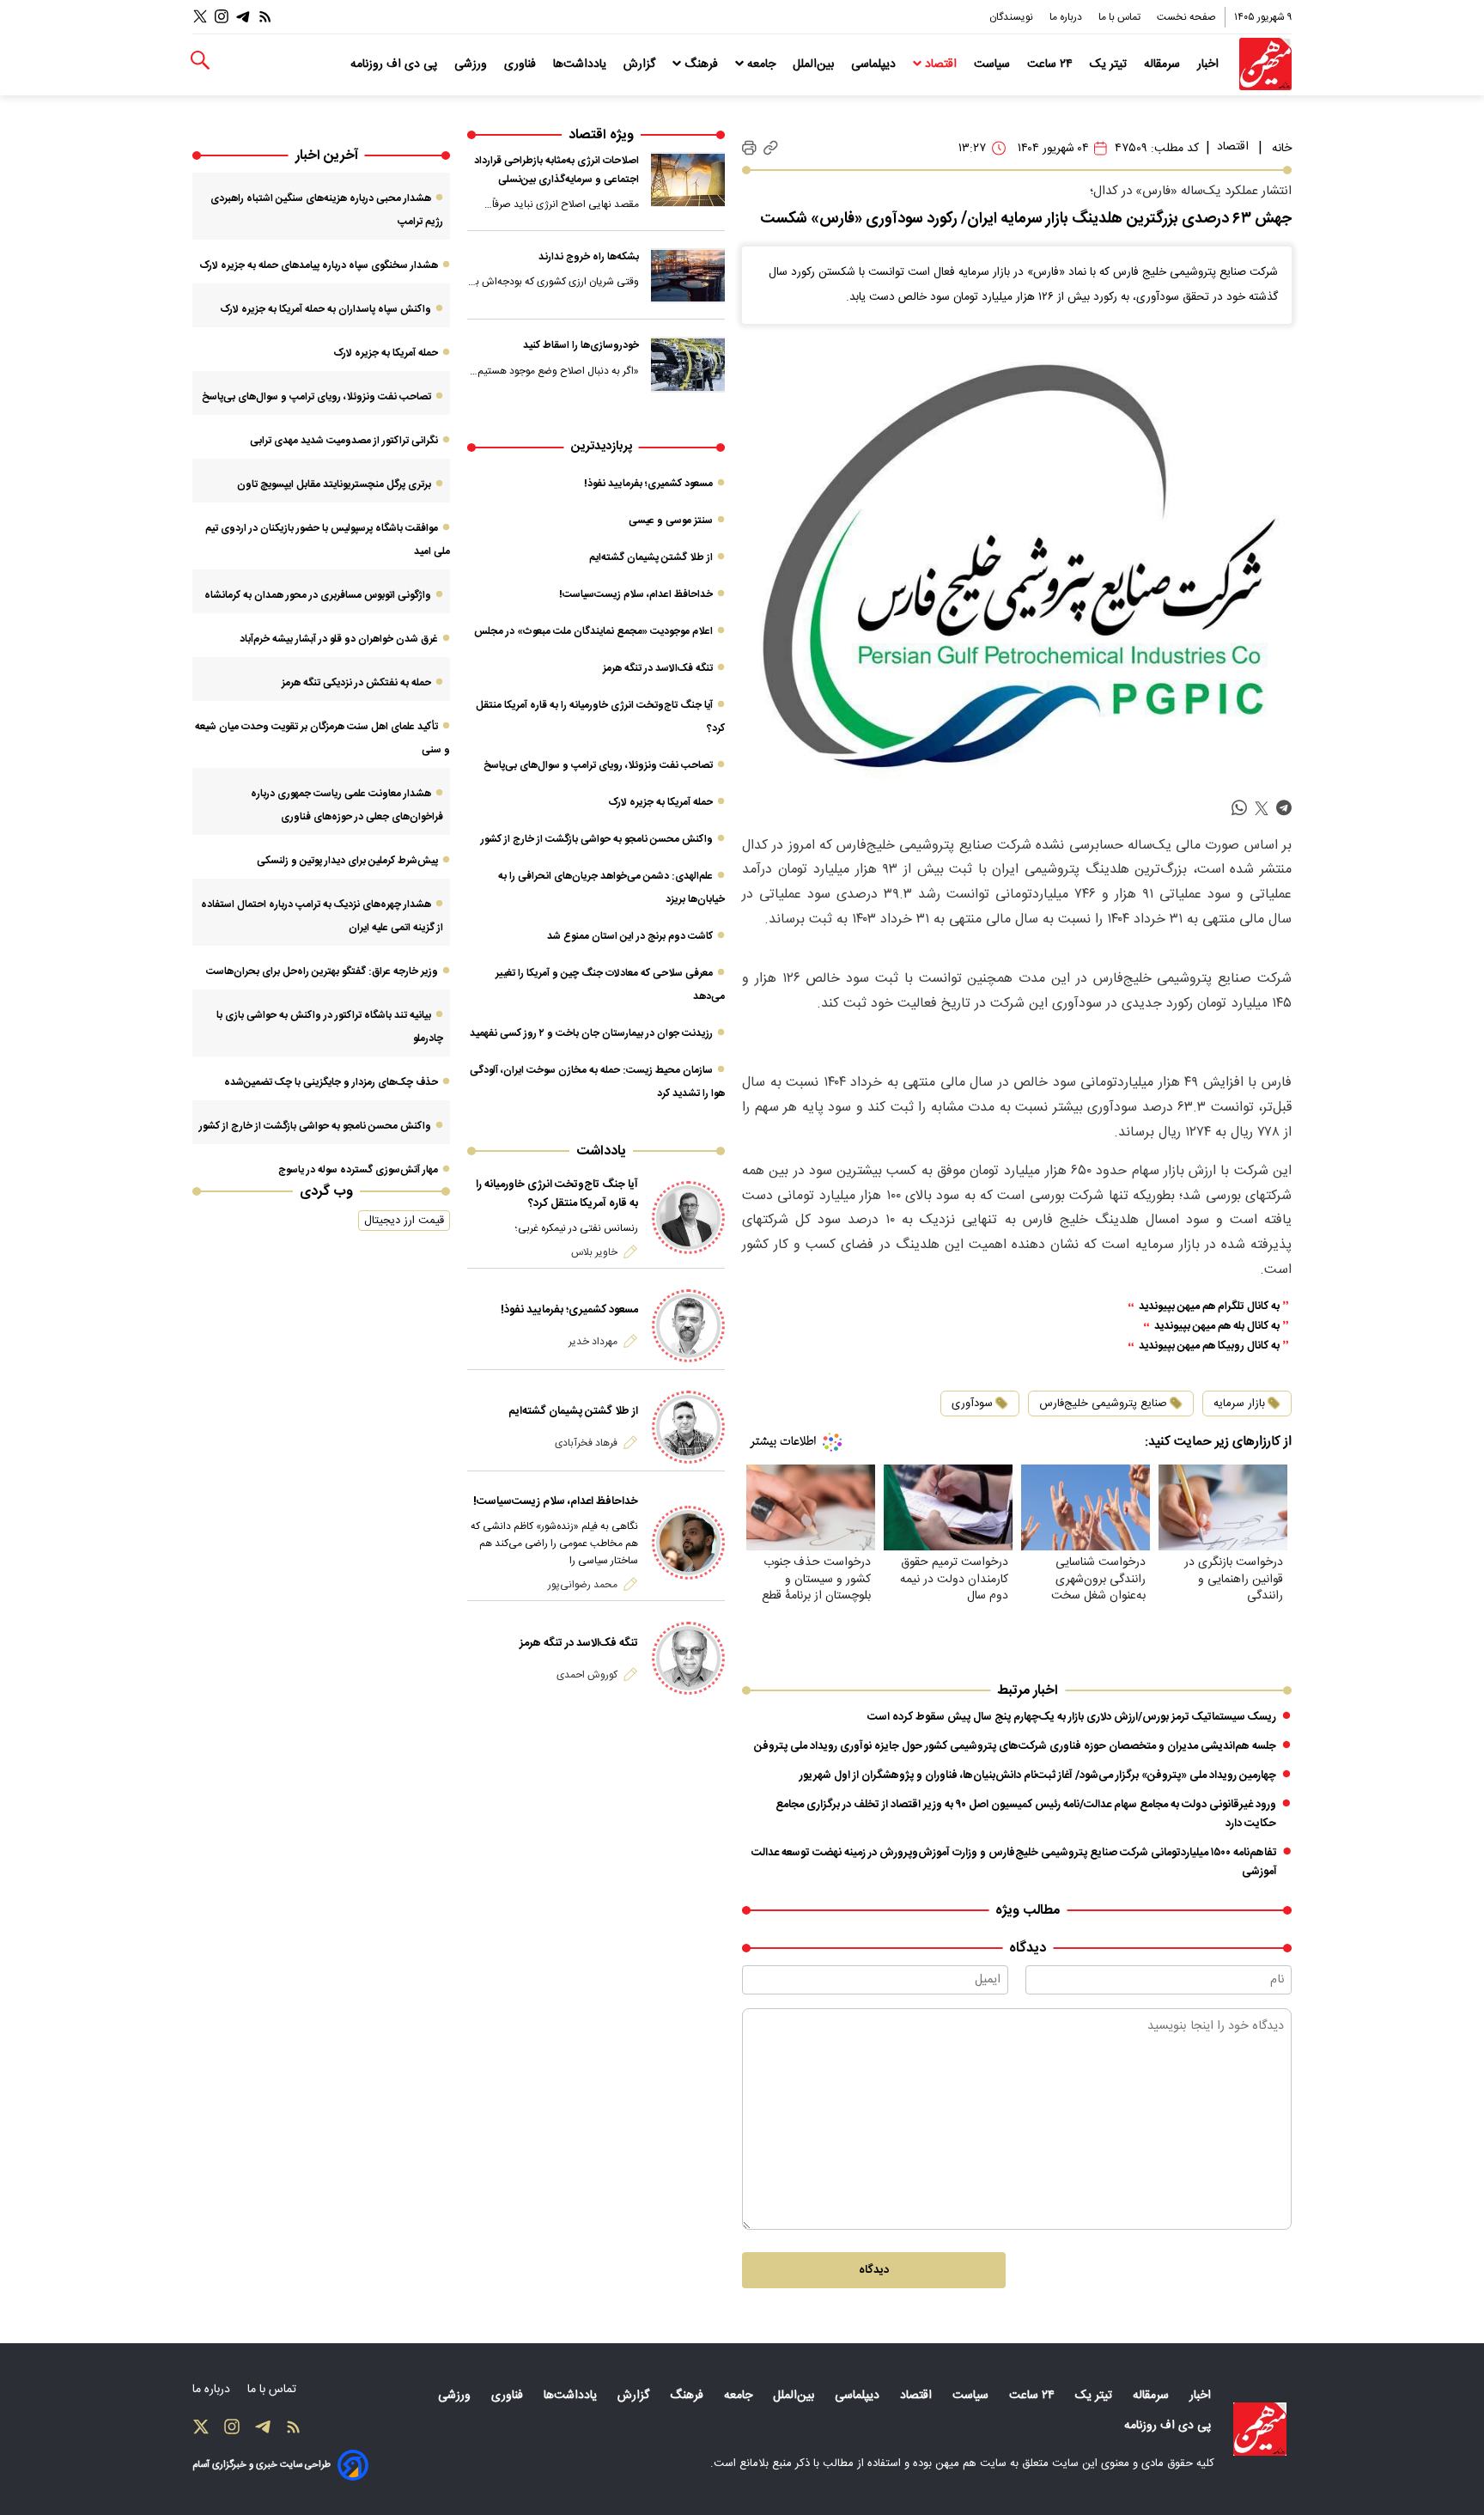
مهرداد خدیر (593, 1342)
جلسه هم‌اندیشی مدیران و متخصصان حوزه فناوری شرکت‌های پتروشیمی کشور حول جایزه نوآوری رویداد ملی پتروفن (1015, 1746)
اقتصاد (941, 64)
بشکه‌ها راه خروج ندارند (589, 257)
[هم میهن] (1265, 64)
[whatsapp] (1239, 809)
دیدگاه (874, 2270)
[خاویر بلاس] (688, 1218)
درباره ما (1067, 17)
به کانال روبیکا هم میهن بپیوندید (1209, 1346)
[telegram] (1284, 809)
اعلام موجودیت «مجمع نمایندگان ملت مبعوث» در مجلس (593, 631)
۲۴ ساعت (1052, 64)
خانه (1282, 149)
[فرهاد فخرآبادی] (688, 1427)
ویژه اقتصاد (601, 135)
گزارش (641, 64)
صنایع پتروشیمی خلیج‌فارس (1103, 1404)
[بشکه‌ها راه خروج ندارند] (688, 276)
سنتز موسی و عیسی (671, 521)
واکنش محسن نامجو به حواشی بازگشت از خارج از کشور (597, 839)
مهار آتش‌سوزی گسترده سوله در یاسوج (358, 1170)
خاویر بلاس (594, 1252)
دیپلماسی (875, 64)
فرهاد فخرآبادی (586, 1443)
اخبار (1210, 64)
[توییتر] (200, 17)
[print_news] (749, 149)
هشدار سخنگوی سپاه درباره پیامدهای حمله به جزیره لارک (319, 265)
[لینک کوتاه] (771, 148)
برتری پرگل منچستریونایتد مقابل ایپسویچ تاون (334, 484)
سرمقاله (1164, 64)
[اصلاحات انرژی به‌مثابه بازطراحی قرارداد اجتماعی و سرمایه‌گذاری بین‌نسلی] (688, 180)
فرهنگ (701, 64)
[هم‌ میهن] (1260, 2429)
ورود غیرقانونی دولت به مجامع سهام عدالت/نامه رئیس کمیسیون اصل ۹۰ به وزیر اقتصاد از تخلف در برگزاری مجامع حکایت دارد (1026, 1814)
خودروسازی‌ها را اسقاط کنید (581, 345)
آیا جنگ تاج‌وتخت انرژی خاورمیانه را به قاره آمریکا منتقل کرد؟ (557, 1194)
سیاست (994, 64)
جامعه (761, 64)
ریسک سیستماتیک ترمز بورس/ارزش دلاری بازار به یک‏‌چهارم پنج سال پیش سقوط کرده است (1072, 1717)
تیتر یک (1110, 64)
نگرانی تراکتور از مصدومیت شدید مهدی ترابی (344, 441)
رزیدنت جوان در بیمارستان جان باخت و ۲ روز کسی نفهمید (591, 1033)
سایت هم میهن (971, 2463)
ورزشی (472, 64)
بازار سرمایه (1239, 1404)
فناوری (522, 64)
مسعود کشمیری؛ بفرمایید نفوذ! (648, 484)
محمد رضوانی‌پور (583, 1585)
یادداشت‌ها (581, 64)
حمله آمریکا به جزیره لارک (660, 802)
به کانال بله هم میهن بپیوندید (1217, 1327)
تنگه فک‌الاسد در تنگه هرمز (658, 668)
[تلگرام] (243, 17)
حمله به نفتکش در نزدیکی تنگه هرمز (356, 683)
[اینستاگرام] (222, 17)
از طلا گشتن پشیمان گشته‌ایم (651, 557)
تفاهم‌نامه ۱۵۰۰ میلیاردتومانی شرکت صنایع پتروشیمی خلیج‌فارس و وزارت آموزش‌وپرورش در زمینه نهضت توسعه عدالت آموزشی (1014, 1862)
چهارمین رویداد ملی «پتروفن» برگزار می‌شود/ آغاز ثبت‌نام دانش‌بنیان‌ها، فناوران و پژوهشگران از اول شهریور (1038, 1775)
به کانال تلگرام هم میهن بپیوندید (1209, 1307)
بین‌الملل (815, 64)
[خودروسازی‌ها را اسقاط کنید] (688, 364)
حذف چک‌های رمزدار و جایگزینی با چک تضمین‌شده (331, 1082)
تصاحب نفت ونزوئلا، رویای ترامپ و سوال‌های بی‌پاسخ (598, 765)
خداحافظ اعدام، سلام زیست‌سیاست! (636, 594)
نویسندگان (1013, 17)
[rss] (265, 17)
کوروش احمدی (587, 1675)
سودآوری (972, 1404)
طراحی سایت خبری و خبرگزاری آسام (262, 2465)
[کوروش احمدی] (688, 1658)
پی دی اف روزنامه (395, 64)
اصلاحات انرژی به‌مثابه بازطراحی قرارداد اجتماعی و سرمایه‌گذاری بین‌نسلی (556, 170)
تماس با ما (1121, 17)
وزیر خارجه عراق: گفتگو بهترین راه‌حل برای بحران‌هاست (322, 971)
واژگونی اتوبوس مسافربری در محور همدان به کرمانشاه (318, 595)
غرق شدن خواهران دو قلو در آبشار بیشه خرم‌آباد (339, 639)
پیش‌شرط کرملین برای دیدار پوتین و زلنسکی (347, 861)
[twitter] (1262, 809)
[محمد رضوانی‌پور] (688, 1542)
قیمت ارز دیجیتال (404, 1221)
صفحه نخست (1186, 17)
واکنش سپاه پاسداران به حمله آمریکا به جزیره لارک (325, 309)
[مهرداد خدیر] (688, 1326)
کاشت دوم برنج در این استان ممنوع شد (630, 936)
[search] (200, 61)
